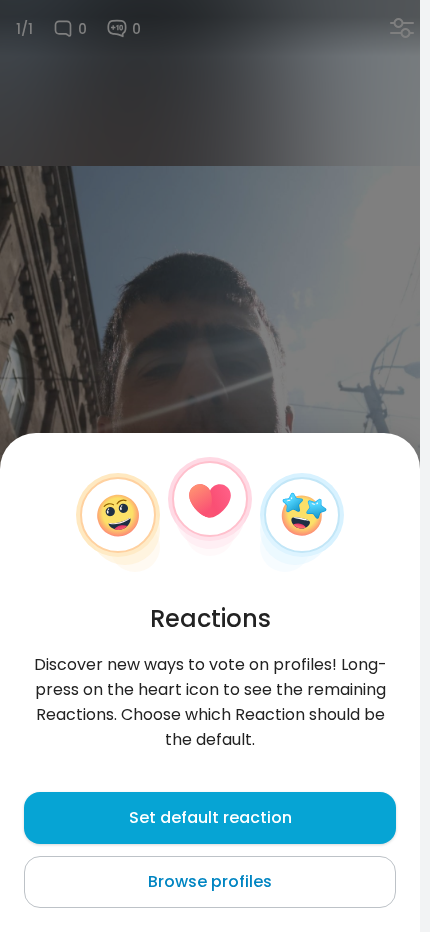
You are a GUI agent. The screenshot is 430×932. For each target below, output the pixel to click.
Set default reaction (210, 817)
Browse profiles (210, 881)
